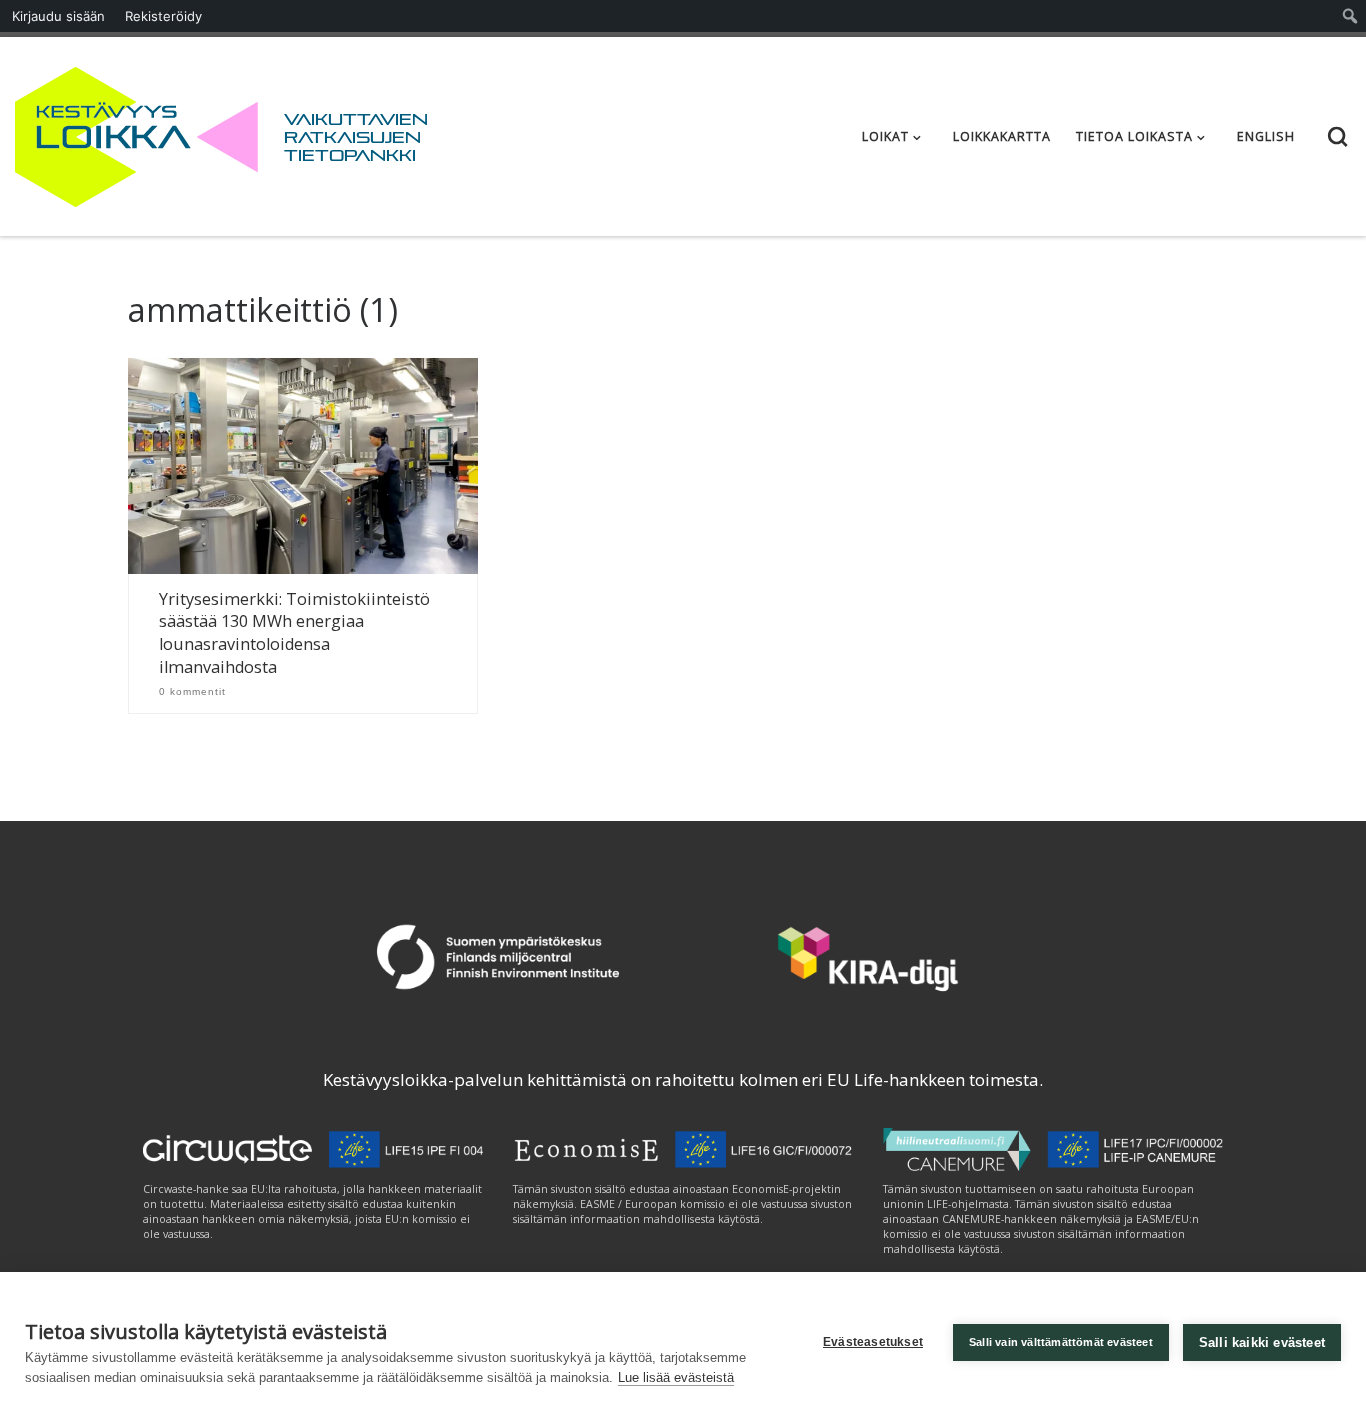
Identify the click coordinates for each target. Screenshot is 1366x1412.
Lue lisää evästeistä (676, 1377)
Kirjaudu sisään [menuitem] (58, 16)
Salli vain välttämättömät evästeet (1061, 1342)
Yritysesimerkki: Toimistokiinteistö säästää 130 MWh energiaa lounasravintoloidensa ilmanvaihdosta (294, 633)
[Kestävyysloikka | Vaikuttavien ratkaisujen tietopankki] (136, 132)
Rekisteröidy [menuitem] (163, 16)
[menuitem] (1350, 16)
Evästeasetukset (873, 1342)
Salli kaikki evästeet (1262, 1342)
